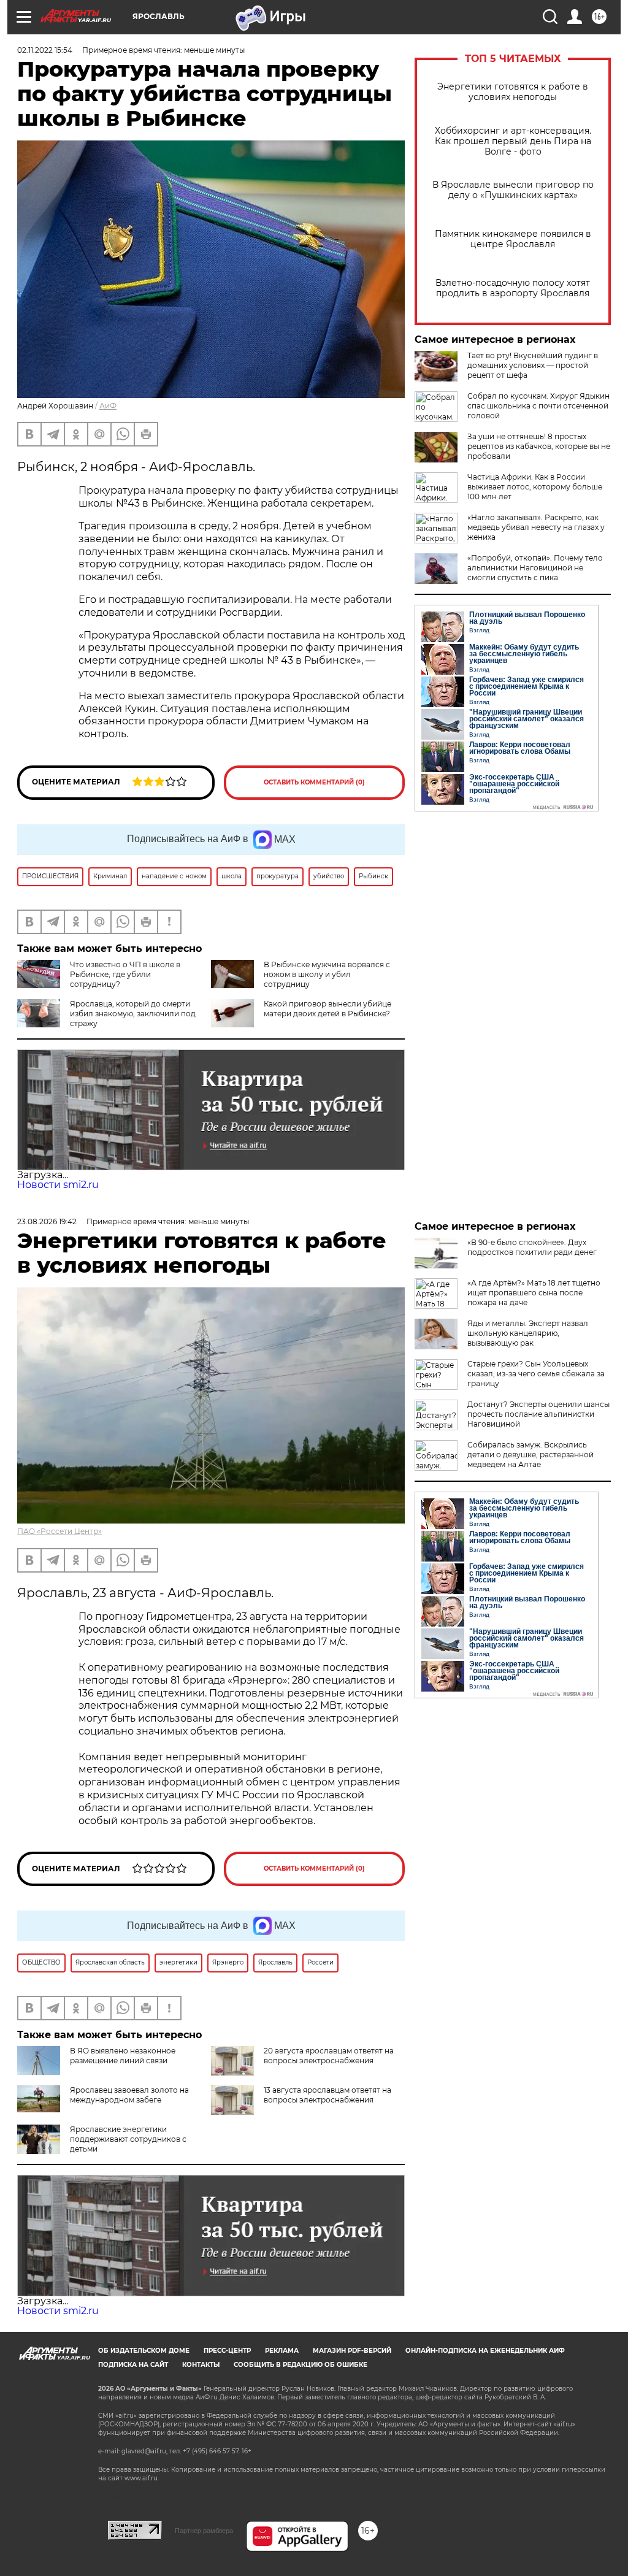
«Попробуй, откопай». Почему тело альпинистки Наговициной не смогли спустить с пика (535, 568)
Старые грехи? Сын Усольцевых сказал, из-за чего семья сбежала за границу (536, 1374)
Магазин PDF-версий (352, 2351)
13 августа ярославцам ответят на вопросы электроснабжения (327, 2095)
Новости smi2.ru (58, 1185)
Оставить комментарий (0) (314, 782)
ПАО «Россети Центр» (59, 1531)
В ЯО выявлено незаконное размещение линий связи (123, 2056)
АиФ (108, 406)
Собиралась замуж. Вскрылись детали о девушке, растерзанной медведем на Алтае (530, 1455)
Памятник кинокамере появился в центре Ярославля (513, 239)
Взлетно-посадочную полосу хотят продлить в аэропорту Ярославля (513, 288)
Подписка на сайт (133, 2365)
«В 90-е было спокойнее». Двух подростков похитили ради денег (532, 1247)
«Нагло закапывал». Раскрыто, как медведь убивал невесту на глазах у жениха (536, 527)
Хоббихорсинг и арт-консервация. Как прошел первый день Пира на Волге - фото (513, 141)
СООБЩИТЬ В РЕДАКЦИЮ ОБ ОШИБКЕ (301, 2365)
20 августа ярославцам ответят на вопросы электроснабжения (329, 2056)
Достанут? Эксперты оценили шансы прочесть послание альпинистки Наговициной (538, 1414)
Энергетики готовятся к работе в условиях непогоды (513, 92)
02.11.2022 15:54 (45, 50)
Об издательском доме (144, 2351)
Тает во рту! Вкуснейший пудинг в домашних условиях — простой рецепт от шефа (533, 365)
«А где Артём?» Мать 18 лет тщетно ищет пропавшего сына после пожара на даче (534, 1293)
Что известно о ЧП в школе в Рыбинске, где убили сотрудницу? (125, 974)
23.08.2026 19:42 (47, 1221)
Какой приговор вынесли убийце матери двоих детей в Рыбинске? (327, 1009)
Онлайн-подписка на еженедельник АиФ (485, 2351)
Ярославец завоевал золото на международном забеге (129, 2095)
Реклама (282, 2351)
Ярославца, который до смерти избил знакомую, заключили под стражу (133, 1014)
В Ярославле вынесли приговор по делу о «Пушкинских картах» (513, 190)
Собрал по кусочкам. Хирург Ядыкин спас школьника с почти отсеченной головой (538, 406)
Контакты (201, 2365)
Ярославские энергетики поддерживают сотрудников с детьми (128, 2139)
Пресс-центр (227, 2351)
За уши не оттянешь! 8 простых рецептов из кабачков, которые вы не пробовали (539, 446)
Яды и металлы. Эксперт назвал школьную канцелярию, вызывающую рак (528, 1333)
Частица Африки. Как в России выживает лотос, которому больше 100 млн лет (535, 487)
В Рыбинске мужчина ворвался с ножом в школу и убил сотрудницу (327, 974)
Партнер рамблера (204, 2531)
